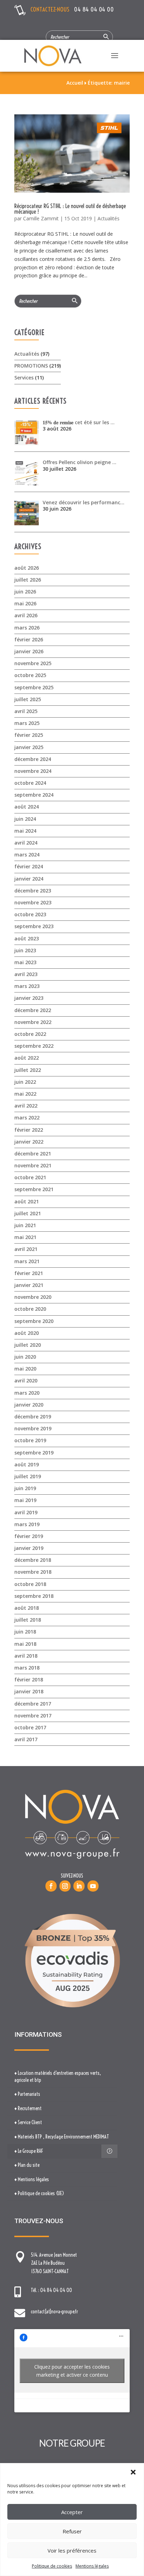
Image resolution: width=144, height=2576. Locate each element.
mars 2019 (27, 1524)
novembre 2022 (33, 1022)
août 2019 (27, 1464)
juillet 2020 (28, 1345)
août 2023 (27, 938)
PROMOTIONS (31, 366)
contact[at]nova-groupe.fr (54, 2312)
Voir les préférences (72, 2550)
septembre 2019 (34, 1453)
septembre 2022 (34, 1046)
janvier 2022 (29, 1142)
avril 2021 (26, 1249)
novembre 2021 (33, 1165)
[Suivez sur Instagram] (65, 1886)
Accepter (72, 2512)
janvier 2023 (29, 998)
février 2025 (29, 735)
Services (24, 378)
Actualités (109, 218)
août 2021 (27, 1201)
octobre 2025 (30, 675)
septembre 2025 (34, 687)
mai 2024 (25, 831)
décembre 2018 (33, 1560)
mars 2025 (27, 723)
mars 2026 (27, 628)
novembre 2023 (33, 902)
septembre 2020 (34, 1321)
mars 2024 (27, 855)
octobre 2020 (30, 1309)
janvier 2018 (29, 1691)
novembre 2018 (33, 1572)
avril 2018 (26, 1656)
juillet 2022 (28, 1070)
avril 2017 (26, 1739)
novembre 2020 (33, 1297)
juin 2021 (25, 1225)
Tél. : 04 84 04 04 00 (51, 2290)
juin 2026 (25, 592)
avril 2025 (26, 711)
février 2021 (29, 1273)
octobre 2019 (30, 1440)
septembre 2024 (34, 795)
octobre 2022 (30, 1034)
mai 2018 (25, 1644)
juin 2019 (25, 1488)
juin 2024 (25, 819)
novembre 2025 (33, 663)
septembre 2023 (34, 926)
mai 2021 (25, 1237)
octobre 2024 (30, 783)
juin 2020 (25, 1357)
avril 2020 (26, 1380)
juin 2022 (25, 1082)
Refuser (72, 2531)
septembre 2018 (34, 1596)
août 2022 (27, 1058)
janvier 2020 (29, 1405)
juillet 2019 (28, 1476)
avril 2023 (26, 974)
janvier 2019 (29, 1548)
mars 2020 (27, 1393)
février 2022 (29, 1130)
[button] (133, 2472)
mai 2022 (25, 1094)
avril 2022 (26, 1106)
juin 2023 (25, 950)
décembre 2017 (33, 1704)
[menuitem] (62, 2077)
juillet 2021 (28, 1213)
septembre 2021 (34, 1189)
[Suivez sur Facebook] (51, 1886)
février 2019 (29, 1536)
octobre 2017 (30, 1727)
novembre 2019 (33, 1428)
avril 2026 (26, 615)
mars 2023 (27, 986)
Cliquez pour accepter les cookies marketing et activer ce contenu (72, 2371)
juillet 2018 (28, 1620)
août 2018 (27, 1608)
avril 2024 (26, 843)
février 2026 (29, 639)
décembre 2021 (33, 1154)
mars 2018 (27, 1668)
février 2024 (29, 866)
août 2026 (27, 568)
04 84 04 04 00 (94, 9)
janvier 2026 (29, 651)
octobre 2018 (30, 1584)
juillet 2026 (28, 580)
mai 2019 (25, 1500)
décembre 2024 (33, 759)
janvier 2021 (29, 1285)
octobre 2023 (30, 914)
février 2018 (29, 1680)
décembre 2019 (33, 1417)
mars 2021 (27, 1261)
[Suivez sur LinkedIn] (79, 1886)
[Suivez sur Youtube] (93, 1886)
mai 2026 (25, 603)
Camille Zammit (41, 218)
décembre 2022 (33, 1010)
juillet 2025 (28, 699)
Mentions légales (92, 2566)
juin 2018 (25, 1632)
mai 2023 (25, 962)
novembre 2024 (33, 771)
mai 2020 (25, 1369)
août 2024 (27, 807)
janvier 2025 (29, 747)
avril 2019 (26, 1512)
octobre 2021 (30, 1177)
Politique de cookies (52, 2566)
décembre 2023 (33, 891)
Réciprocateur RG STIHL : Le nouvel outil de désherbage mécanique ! (70, 209)
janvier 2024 (29, 879)
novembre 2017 (33, 1716)
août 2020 (27, 1333)
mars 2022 (27, 1118)
